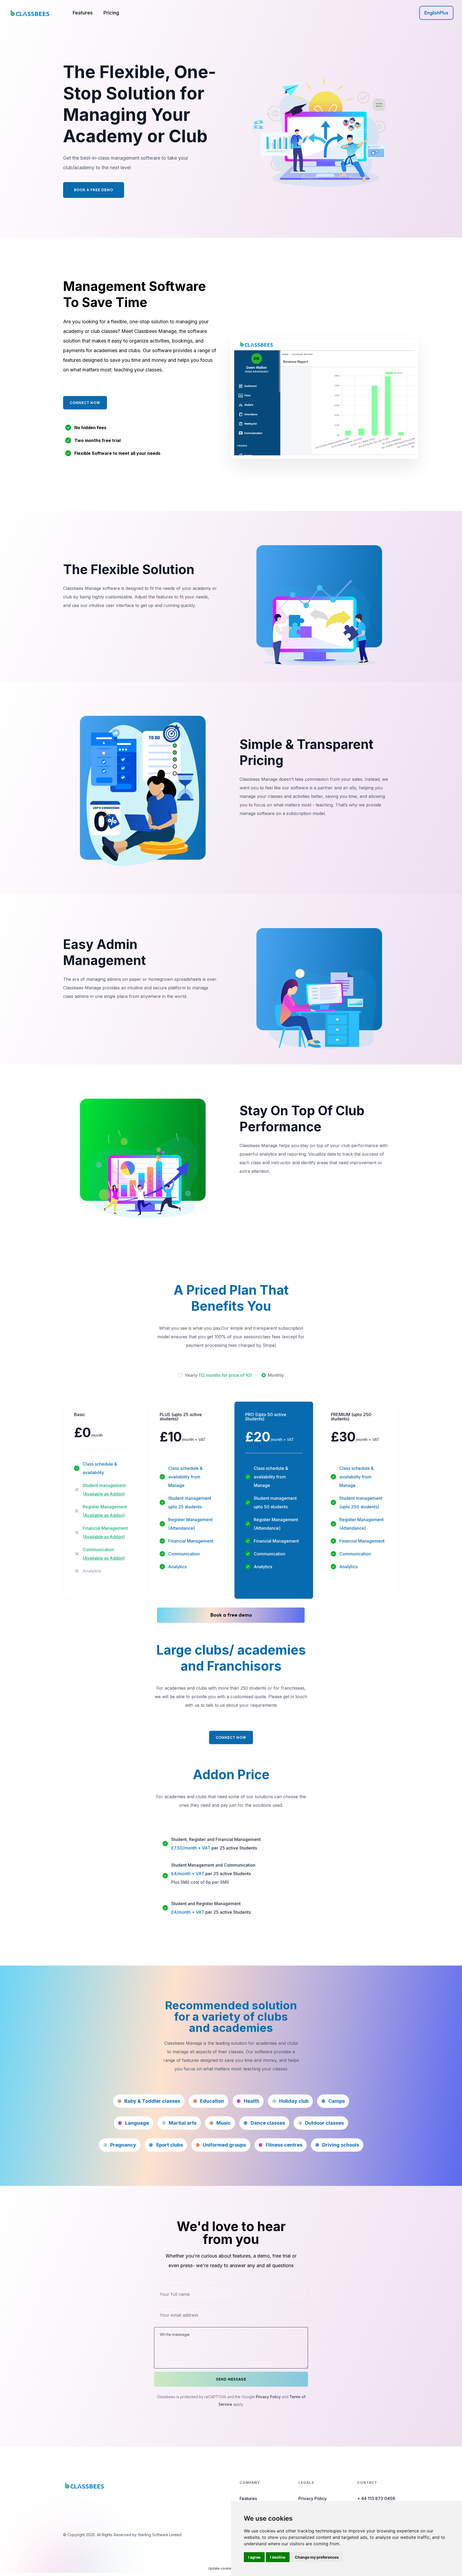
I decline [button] (278, 2557)
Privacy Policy (268, 2397)
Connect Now (85, 403)
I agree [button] (254, 2557)
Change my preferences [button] (317, 2557)
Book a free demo (231, 1615)
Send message (231, 2379)
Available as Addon (104, 1494)
